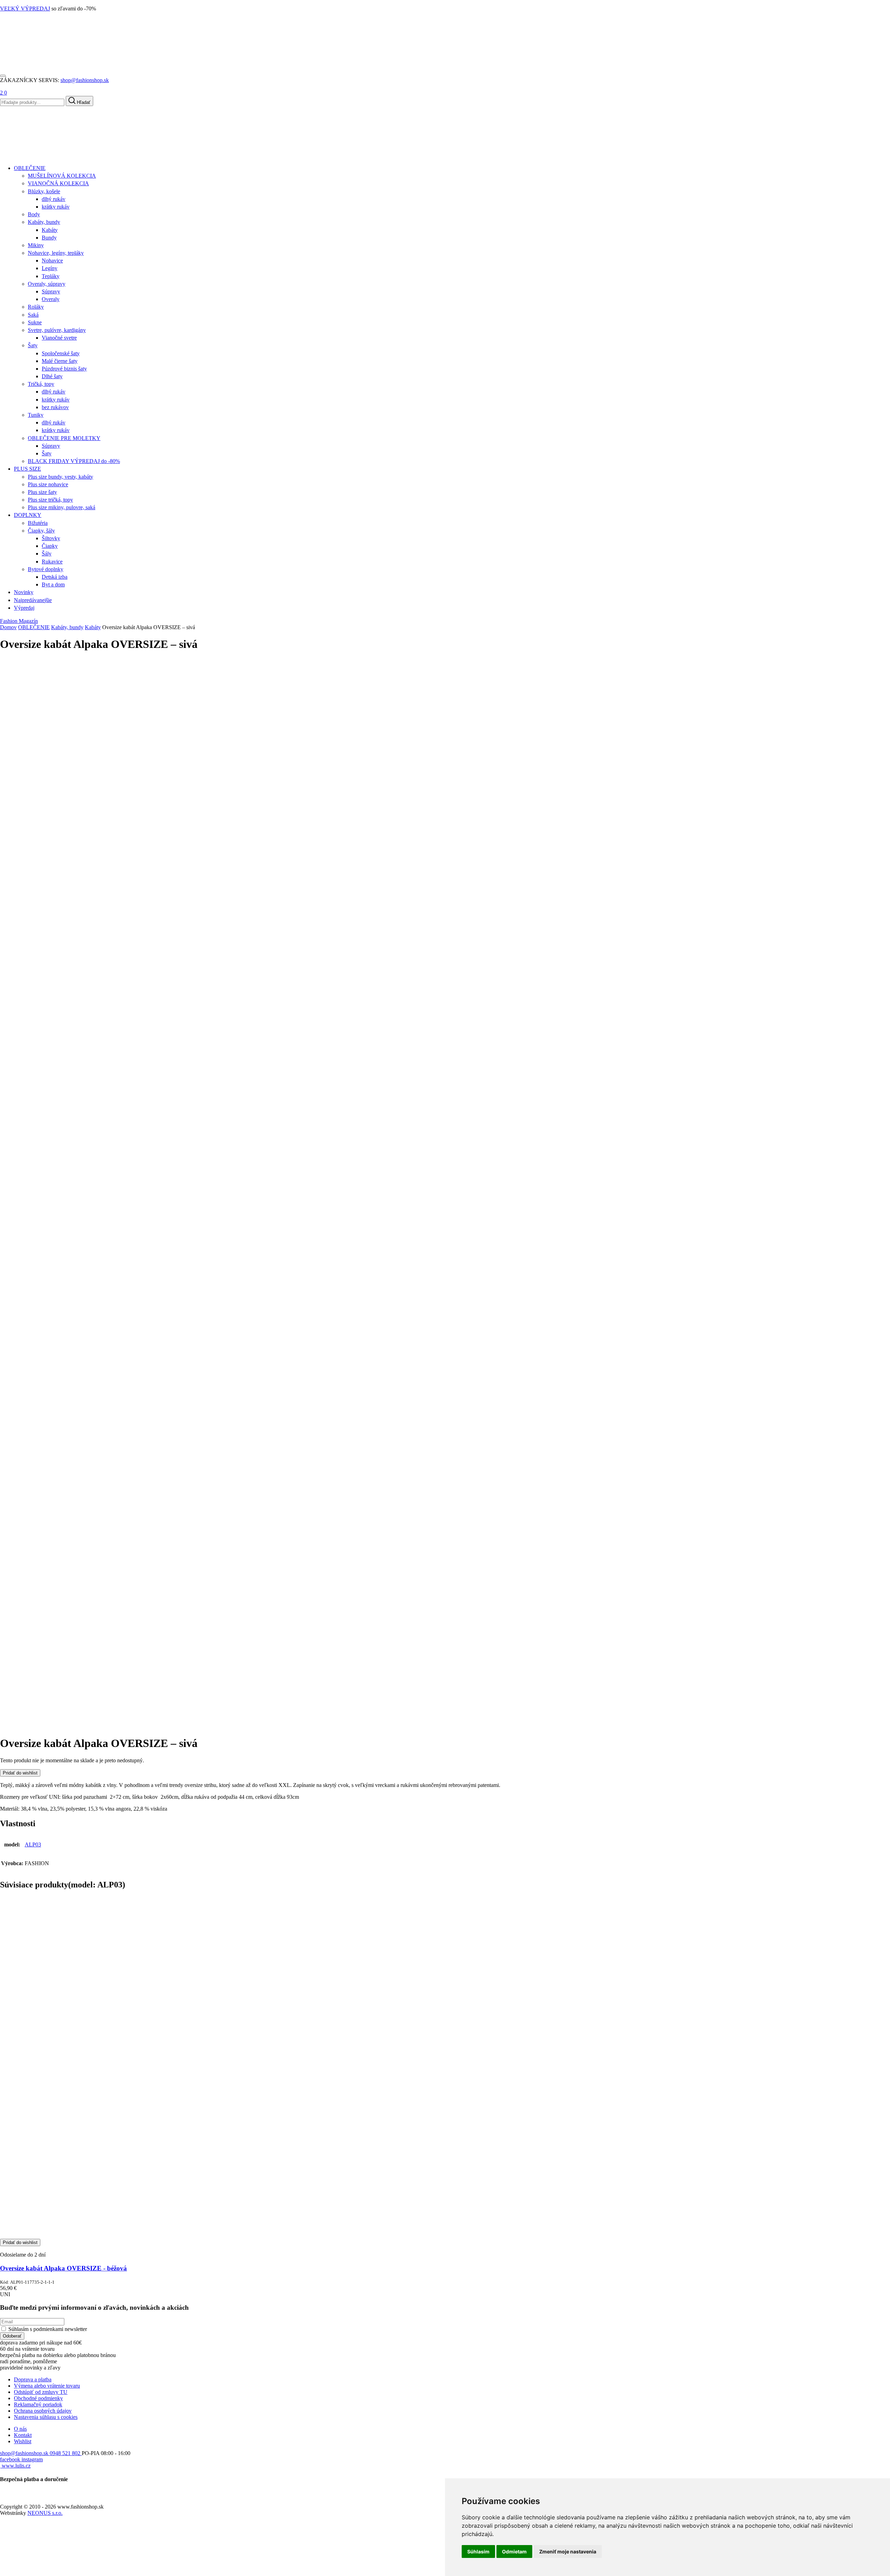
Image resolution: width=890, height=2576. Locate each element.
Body (34, 214)
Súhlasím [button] (478, 2551)
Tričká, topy (41, 384)
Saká (33, 315)
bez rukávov (55, 407)
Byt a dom (53, 584)
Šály (47, 554)
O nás (20, 2429)
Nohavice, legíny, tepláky (56, 253)
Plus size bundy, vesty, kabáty (60, 477)
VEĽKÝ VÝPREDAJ (25, 9)
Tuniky (36, 415)
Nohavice (52, 261)
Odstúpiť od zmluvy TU (41, 2392)
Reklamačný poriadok (38, 2404)
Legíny (50, 268)
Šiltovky (51, 538)
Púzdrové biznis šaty (64, 369)
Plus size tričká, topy (50, 500)
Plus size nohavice (48, 484)
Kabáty (50, 230)
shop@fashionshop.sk (85, 80)
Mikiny (36, 245)
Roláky (36, 307)
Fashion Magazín (19, 621)
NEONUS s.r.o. (45, 2513)
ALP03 (33, 1844)
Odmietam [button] (514, 2551)
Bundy (49, 238)
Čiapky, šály (41, 531)
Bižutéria (38, 523)
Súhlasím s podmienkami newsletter (48, 2329)
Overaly (51, 299)
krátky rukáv (56, 207)
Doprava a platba (33, 2379)
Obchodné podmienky (38, 2398)
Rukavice (52, 562)
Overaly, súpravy (47, 284)
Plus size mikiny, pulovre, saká (62, 507)
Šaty (33, 345)
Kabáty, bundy (44, 222)
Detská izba (55, 577)
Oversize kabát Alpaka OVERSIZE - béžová (63, 2268)
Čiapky (50, 546)
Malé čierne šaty (60, 361)
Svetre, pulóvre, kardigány (57, 330)
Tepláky (51, 276)
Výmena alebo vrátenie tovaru (47, 2386)
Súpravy (51, 291)
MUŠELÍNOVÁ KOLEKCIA (62, 176)
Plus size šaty (42, 492)
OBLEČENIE (34, 627)
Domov (8, 627)
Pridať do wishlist (20, 1773)
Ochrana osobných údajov (43, 2411)
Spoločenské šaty (61, 353)
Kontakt (23, 2435)
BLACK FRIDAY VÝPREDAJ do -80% (74, 461)
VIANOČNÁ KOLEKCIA (58, 183)
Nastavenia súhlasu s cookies (46, 2417)
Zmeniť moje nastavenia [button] (568, 2551)
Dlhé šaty (52, 376)
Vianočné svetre (59, 338)
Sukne (35, 322)
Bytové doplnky (46, 569)
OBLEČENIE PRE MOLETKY (64, 438)
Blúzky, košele (44, 191)
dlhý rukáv (54, 199)
